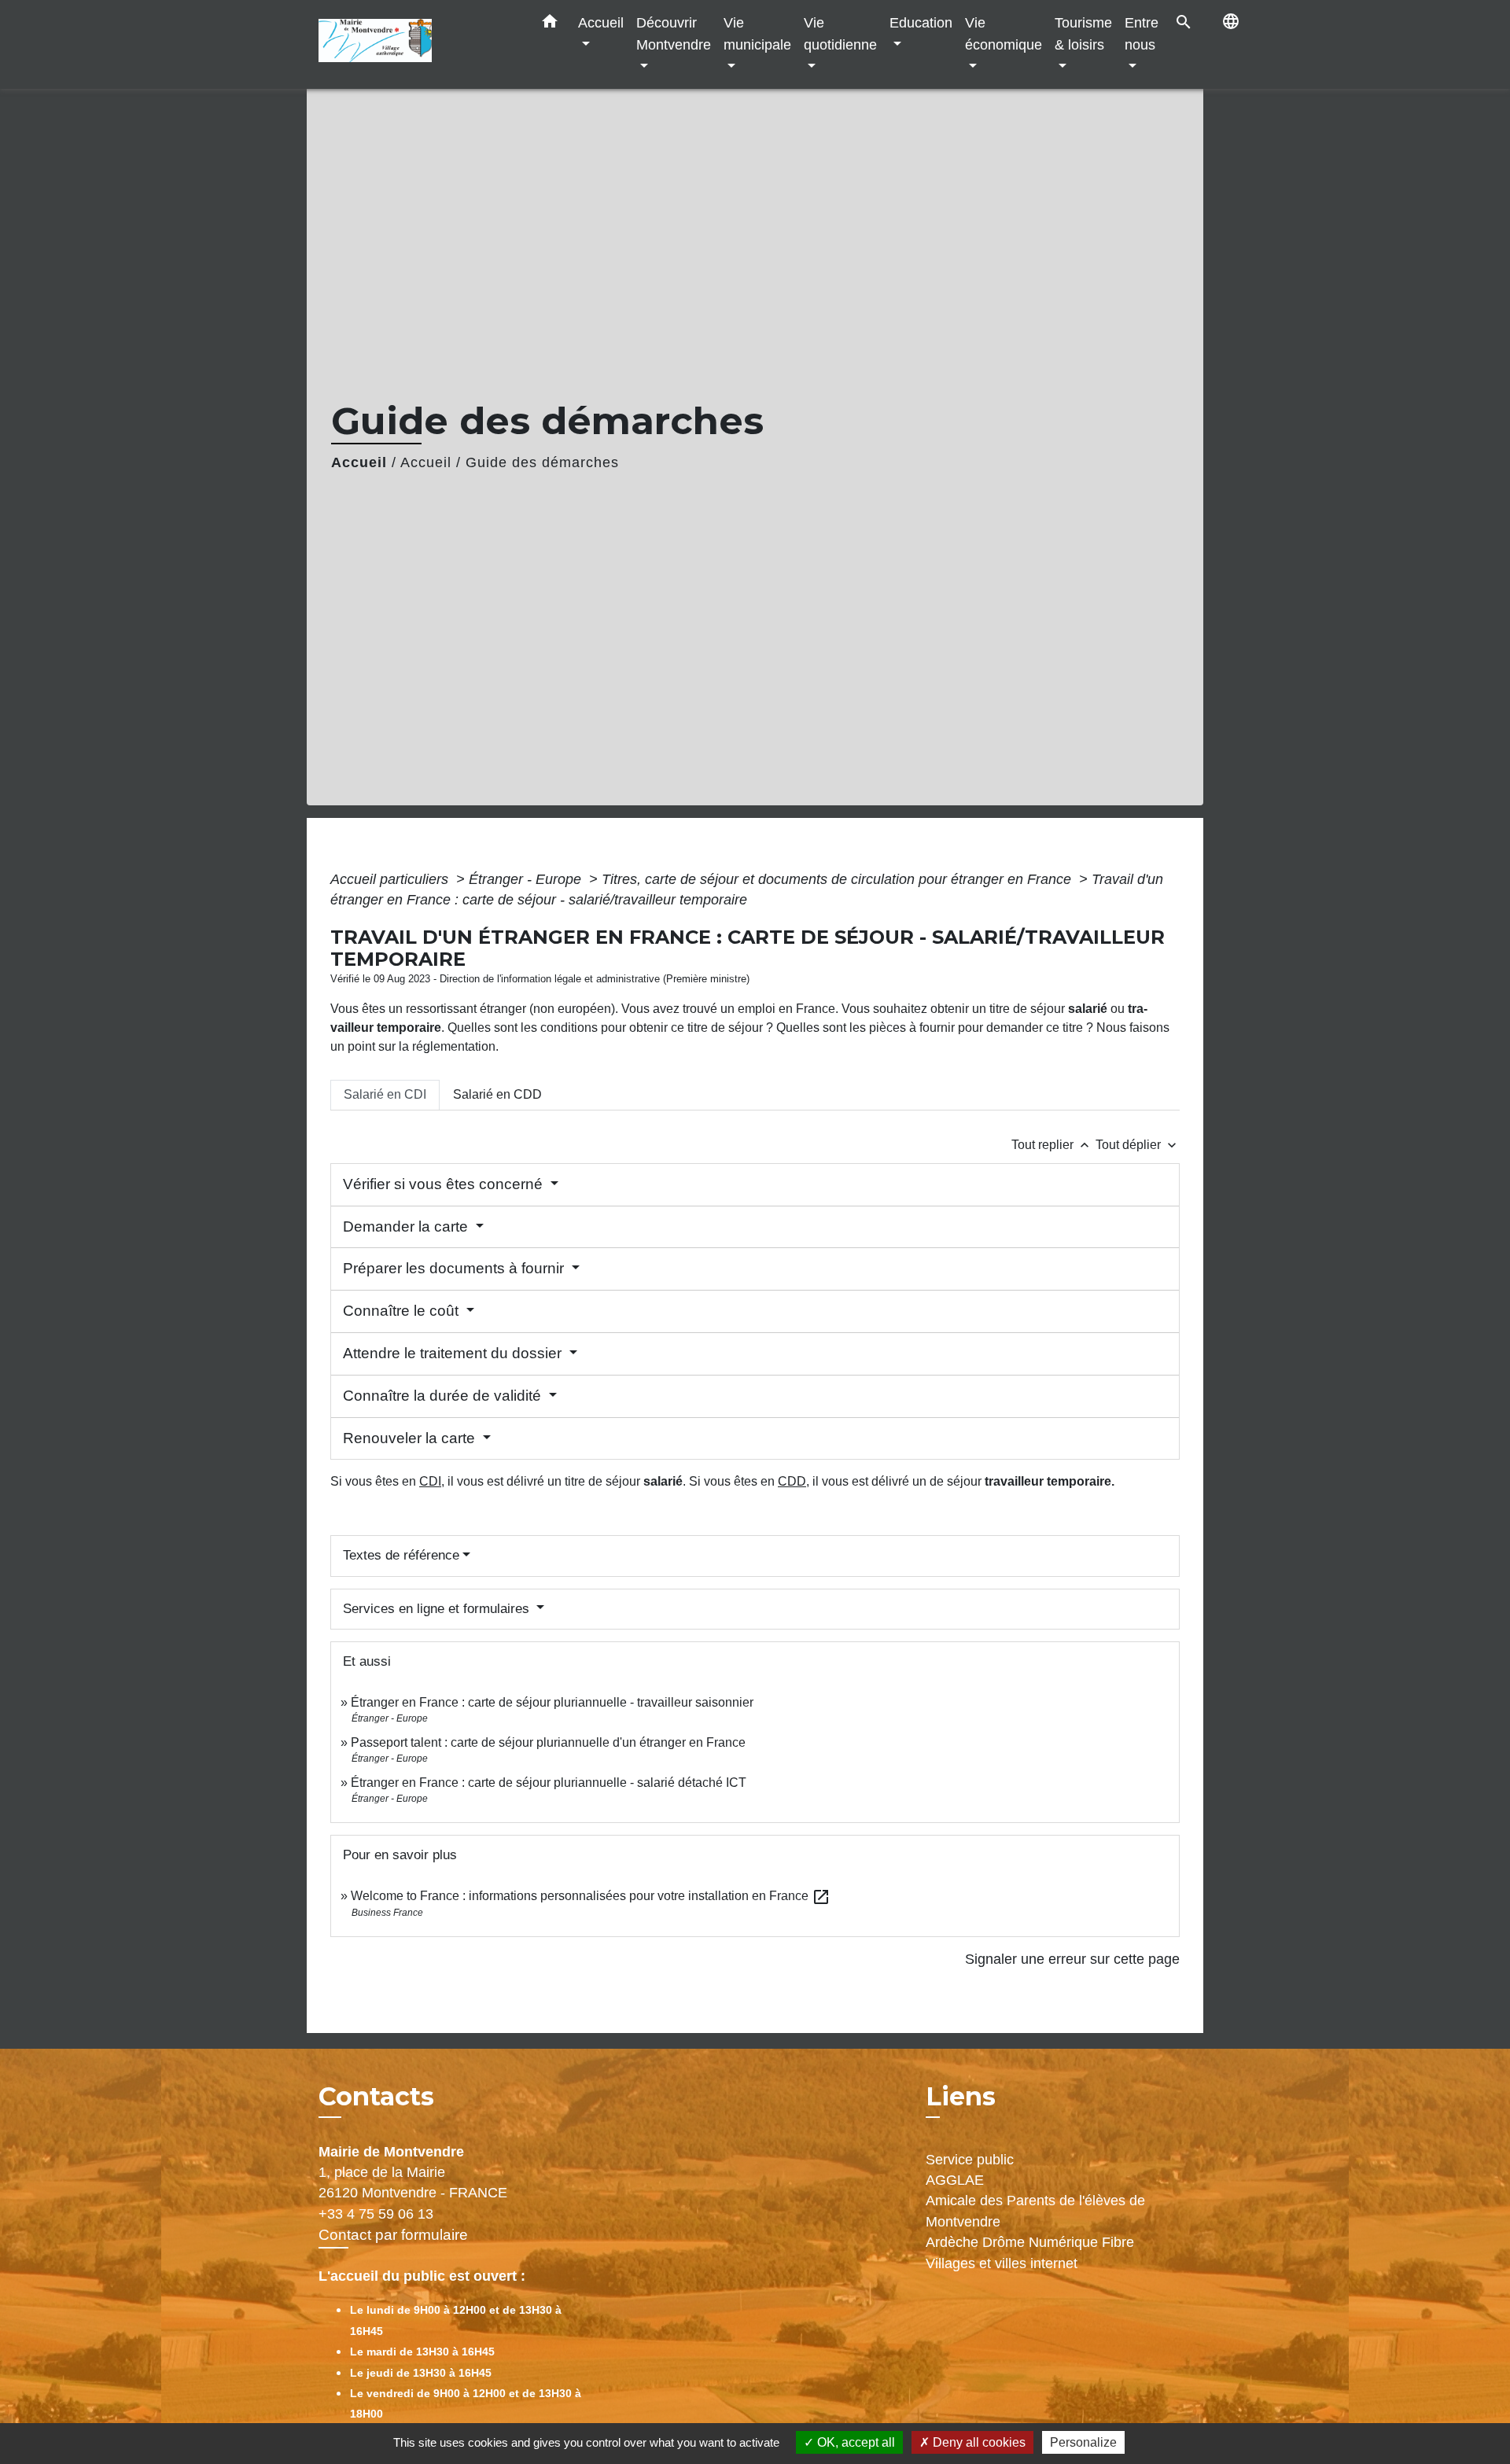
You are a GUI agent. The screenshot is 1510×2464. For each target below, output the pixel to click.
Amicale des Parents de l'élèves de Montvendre (1035, 2211)
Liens (961, 2096)
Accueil (359, 462)
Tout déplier (1138, 1145)
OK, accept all (854, 2442)
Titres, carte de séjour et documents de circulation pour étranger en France (838, 879)
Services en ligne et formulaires (438, 1609)
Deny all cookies (978, 2442)
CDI (430, 1481)
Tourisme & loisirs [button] (1083, 33)
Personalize (1083, 2442)
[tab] (385, 1095)
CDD (792, 1481)
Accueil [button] (601, 22)
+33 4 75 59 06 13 (376, 2214)
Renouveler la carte (411, 1438)
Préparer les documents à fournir (455, 1268)
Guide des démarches (542, 462)
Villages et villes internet (1002, 2263)
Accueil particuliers (391, 879)
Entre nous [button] (1142, 33)
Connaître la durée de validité (444, 1396)
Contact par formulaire (393, 2235)
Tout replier (1052, 1145)
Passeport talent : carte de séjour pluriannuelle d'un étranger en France (548, 1742)
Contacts (376, 2097)
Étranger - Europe (527, 879)
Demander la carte (407, 1226)
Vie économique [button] (1004, 33)
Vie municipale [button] (757, 33)
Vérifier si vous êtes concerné (445, 1184)
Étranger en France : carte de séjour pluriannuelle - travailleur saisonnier (552, 1702)
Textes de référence (401, 1555)
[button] (550, 24)
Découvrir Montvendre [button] (674, 33)
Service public (970, 2160)
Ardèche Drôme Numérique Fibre (1030, 2242)
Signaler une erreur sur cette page (1072, 1959)
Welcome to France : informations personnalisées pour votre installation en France (591, 1896)
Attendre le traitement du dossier (454, 1353)
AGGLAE (955, 2180)
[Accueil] (417, 44)
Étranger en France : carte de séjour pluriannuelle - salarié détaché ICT (549, 1783)
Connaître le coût (403, 1311)
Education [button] (921, 22)
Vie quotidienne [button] (840, 33)
